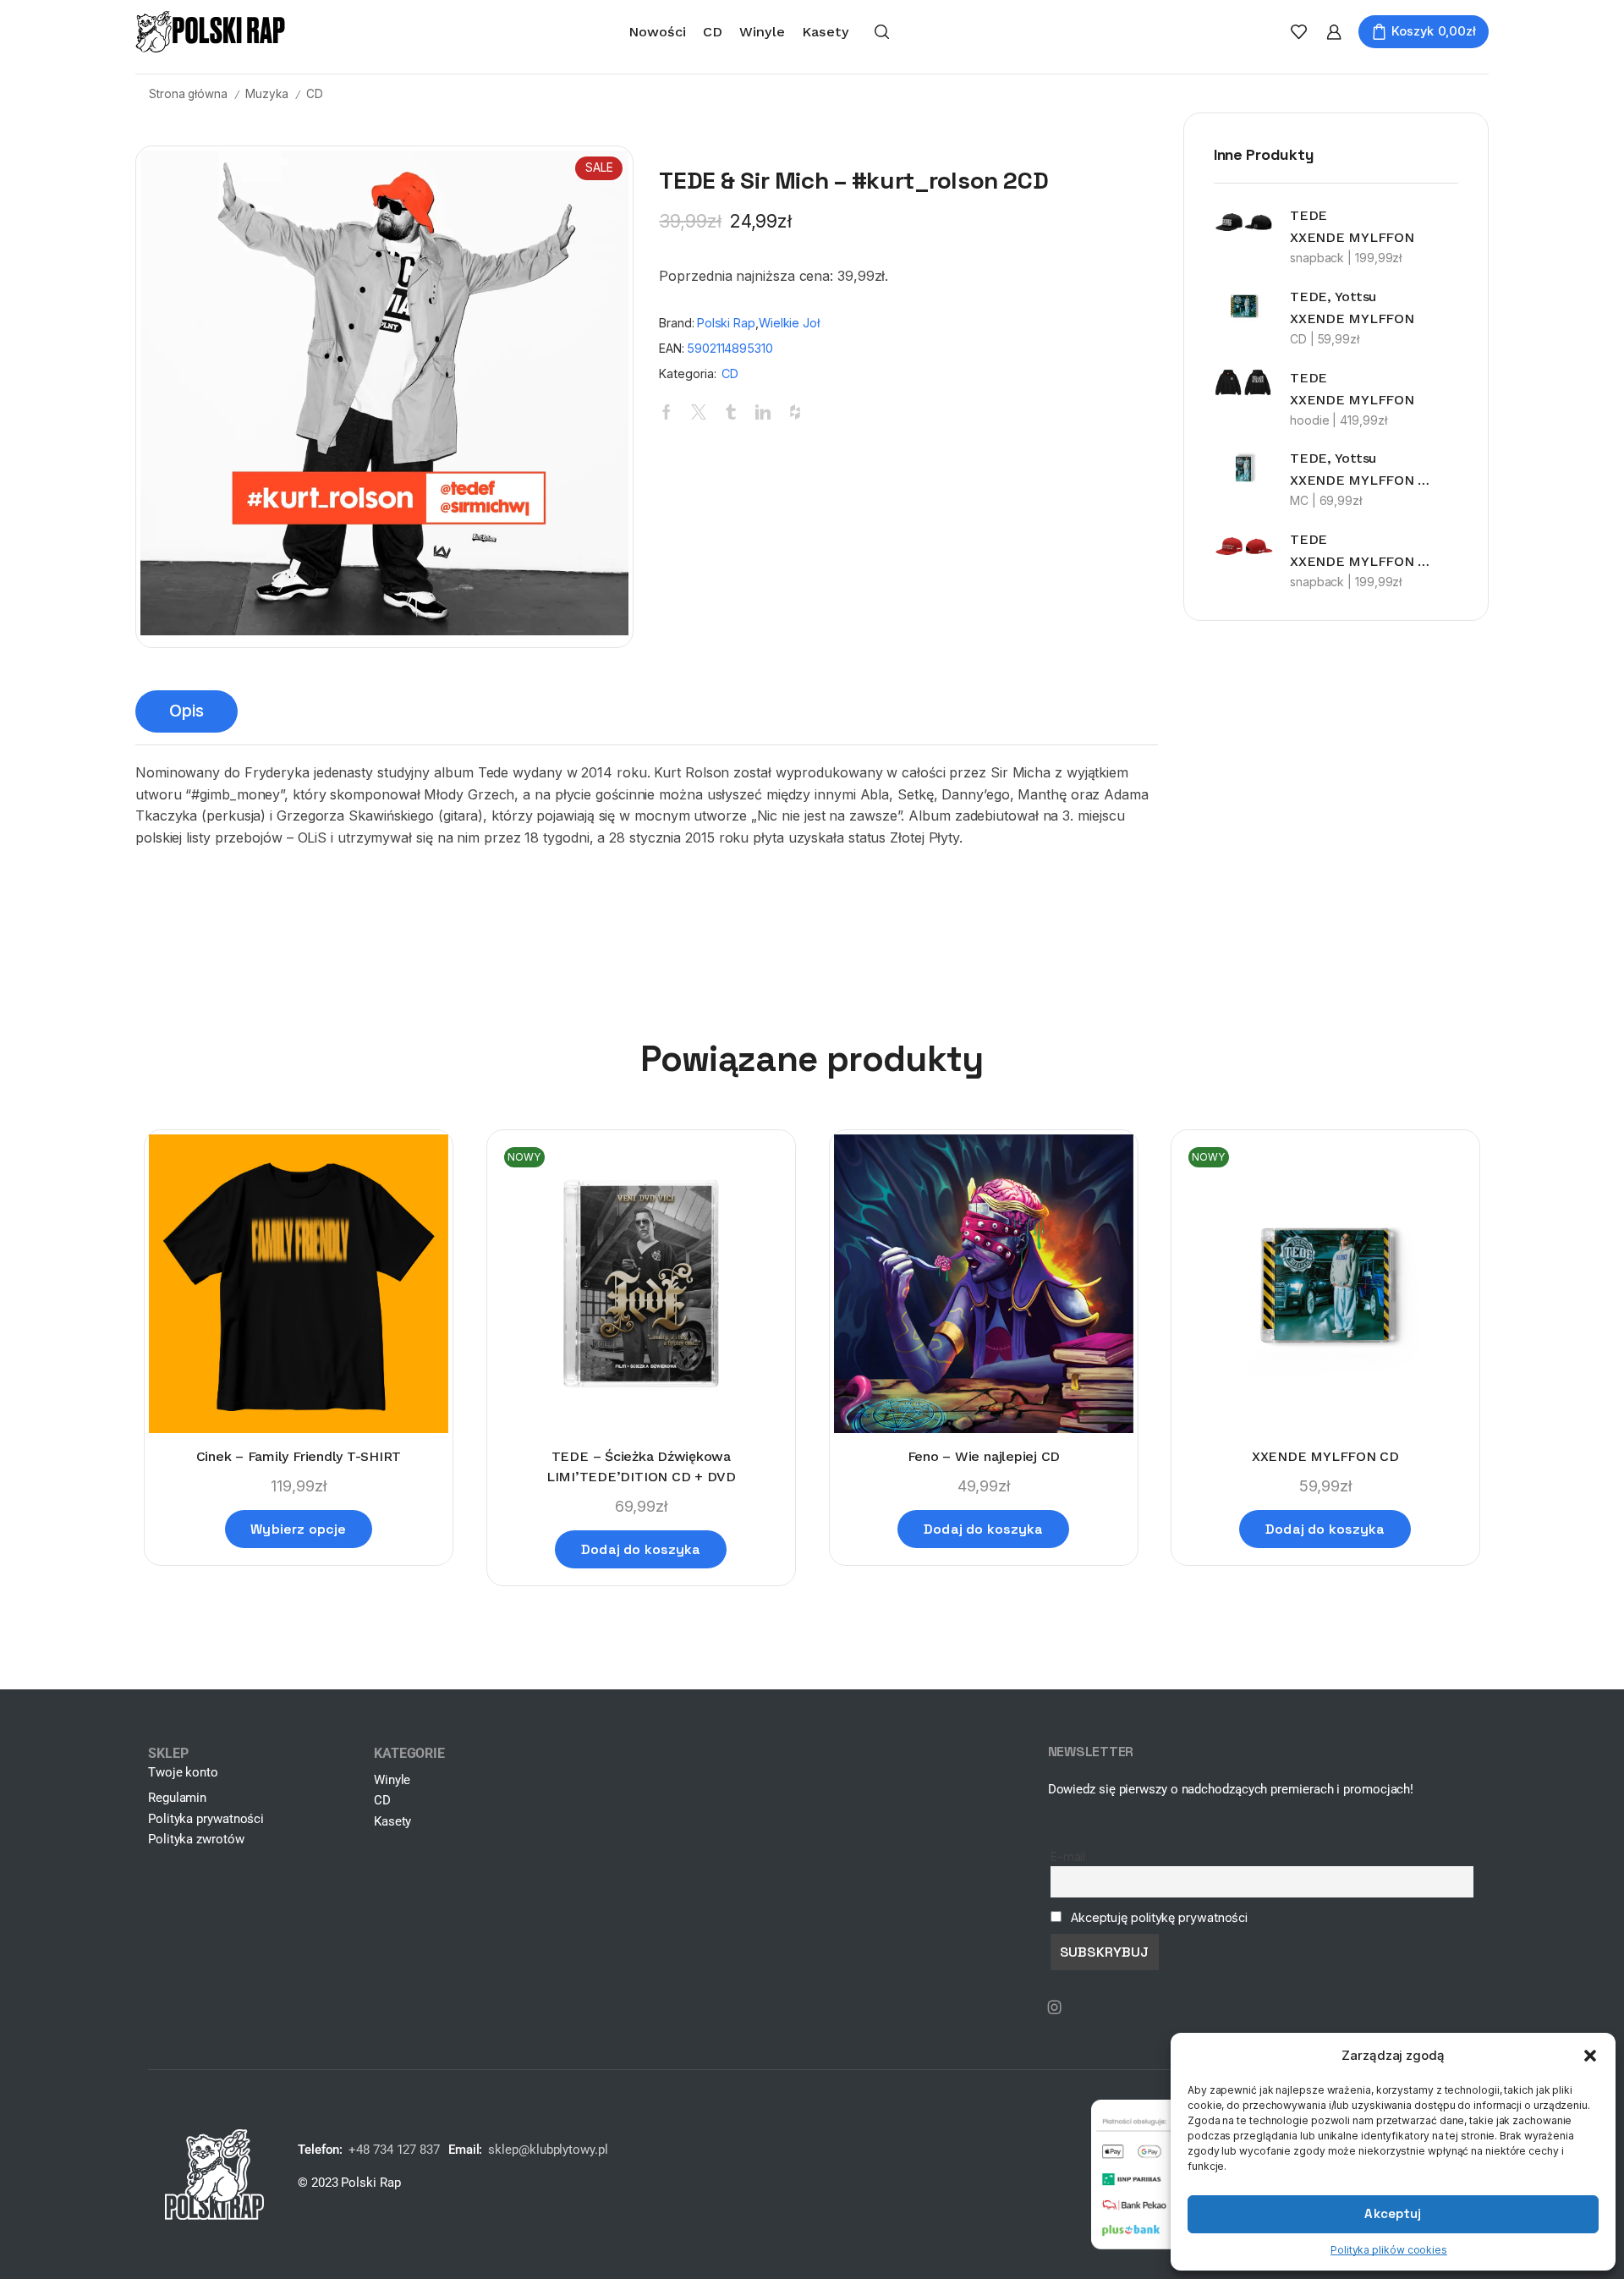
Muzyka (266, 94)
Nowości (657, 32)
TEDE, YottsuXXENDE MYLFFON (1352, 308)
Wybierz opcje (298, 1529)
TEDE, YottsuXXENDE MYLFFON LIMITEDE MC (1363, 469)
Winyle (762, 32)
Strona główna (188, 94)
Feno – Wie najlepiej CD (983, 1456)
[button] (1590, 2056)
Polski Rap (726, 323)
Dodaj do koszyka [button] (641, 1549)
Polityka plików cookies (1389, 2250)
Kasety (826, 32)
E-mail (1068, 1856)
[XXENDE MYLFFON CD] (1243, 306)
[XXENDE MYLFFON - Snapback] (1243, 222)
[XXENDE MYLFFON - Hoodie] (1243, 383)
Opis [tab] (187, 711)
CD (713, 32)
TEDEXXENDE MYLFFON (1352, 226)
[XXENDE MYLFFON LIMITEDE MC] (1243, 468)
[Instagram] (1055, 2007)
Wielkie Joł (789, 323)
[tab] (187, 711)
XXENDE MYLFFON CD (1325, 1456)
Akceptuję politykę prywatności (1159, 1917)
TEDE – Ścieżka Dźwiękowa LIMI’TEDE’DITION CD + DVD (641, 1466)
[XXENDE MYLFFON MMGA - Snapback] (1243, 546)
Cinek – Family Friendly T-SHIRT (299, 1456)
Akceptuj (1393, 2213)
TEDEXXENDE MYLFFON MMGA (1363, 550)
